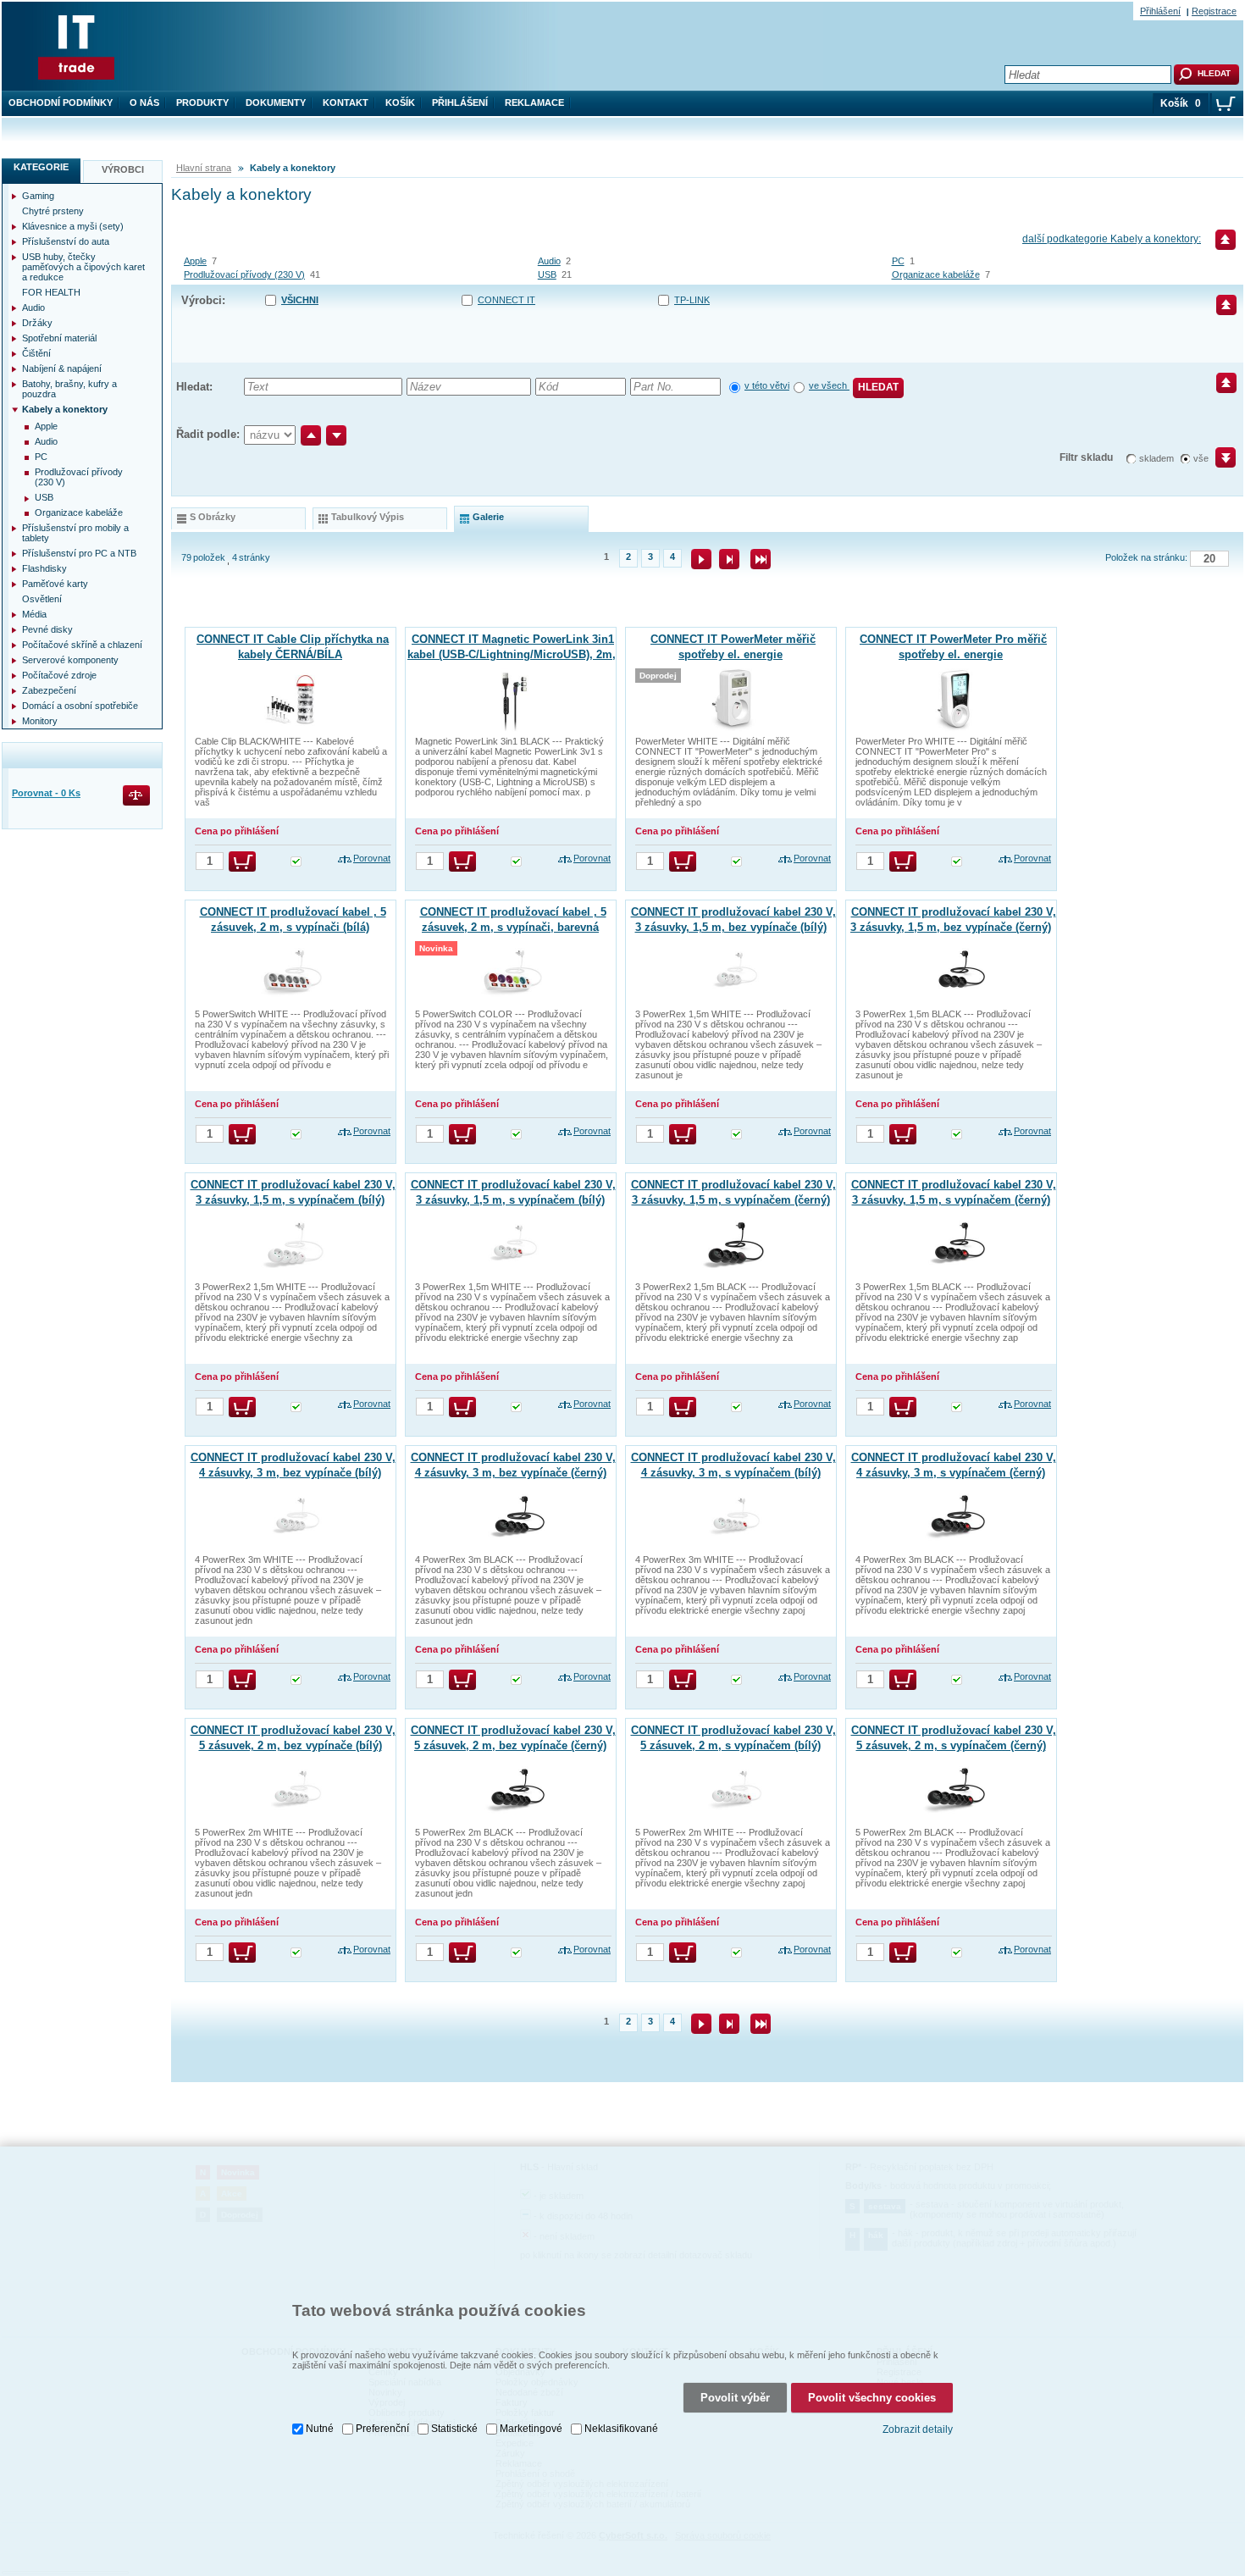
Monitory (40, 721)
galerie (488, 517)
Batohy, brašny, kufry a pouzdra (69, 389)
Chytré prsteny (53, 211)
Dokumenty (276, 102)
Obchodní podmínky (61, 102)
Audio (549, 261)
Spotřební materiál (59, 338)
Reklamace (534, 102)
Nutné (320, 2429)
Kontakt (346, 102)
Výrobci (123, 169)
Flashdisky (44, 568)
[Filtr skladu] (1218, 463)
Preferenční (382, 2429)
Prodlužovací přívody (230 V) (244, 274)
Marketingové (531, 2429)
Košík (400, 102)
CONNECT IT (506, 300)
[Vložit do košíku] (242, 861)
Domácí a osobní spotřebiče (80, 706)
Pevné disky (47, 629)
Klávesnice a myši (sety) (73, 226)
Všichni (300, 300)
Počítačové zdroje (59, 675)
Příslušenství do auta (66, 241)
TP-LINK (692, 300)
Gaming (38, 196)
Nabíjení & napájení (62, 368)
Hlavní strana (204, 168)
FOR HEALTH (51, 292)
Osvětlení (42, 599)
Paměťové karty (55, 584)
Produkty (202, 102)
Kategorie (41, 167)
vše (1201, 458)
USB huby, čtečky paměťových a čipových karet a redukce (83, 267)
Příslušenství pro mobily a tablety (75, 533)
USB (547, 274)
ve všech (829, 385)
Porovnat (372, 858)
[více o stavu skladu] (296, 863)
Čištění (36, 353)
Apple (195, 261)
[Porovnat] (138, 797)
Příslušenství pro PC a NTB (79, 553)
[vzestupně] (311, 435)
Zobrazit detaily (918, 2429)
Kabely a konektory (65, 409)
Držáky (37, 323)
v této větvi (767, 385)
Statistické (454, 2429)
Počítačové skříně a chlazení (82, 645)
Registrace (1214, 11)
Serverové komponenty (70, 660)
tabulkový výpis (368, 517)
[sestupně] (336, 435)
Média (34, 614)
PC (898, 261)
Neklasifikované (621, 2429)
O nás (144, 102)
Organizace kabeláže (936, 274)
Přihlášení (460, 102)
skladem (1156, 458)
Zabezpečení (49, 690)
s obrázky (213, 517)
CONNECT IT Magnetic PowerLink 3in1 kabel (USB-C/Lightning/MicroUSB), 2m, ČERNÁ (512, 654)
